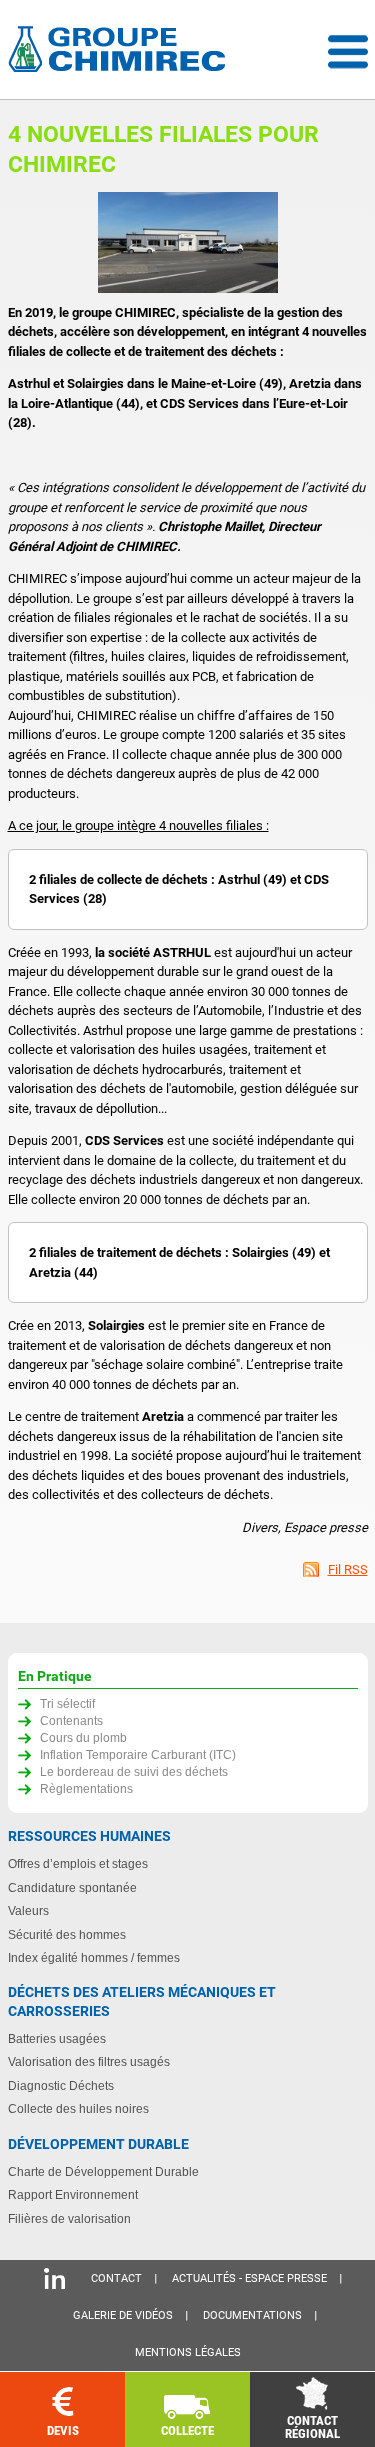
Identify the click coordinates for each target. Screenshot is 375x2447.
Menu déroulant (348, 52)
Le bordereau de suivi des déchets (134, 1771)
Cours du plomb (83, 1737)
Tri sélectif (67, 1703)
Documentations (252, 2315)
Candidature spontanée (72, 1887)
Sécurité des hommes (67, 1934)
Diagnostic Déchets (61, 2085)
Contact (116, 2278)
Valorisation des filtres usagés (89, 2061)
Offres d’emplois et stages (78, 1863)
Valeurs (28, 1910)
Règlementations (86, 1788)
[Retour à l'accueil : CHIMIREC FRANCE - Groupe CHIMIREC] (121, 51)
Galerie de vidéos (123, 2315)
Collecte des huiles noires (78, 2108)
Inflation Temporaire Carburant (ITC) (138, 1754)
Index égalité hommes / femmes (94, 1957)
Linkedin (54, 2278)
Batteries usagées (57, 2038)
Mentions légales (188, 2352)
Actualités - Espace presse (249, 2278)
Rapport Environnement (73, 2194)
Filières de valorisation (69, 2218)
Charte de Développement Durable (103, 2171)
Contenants (71, 1720)
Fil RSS (348, 1569)
